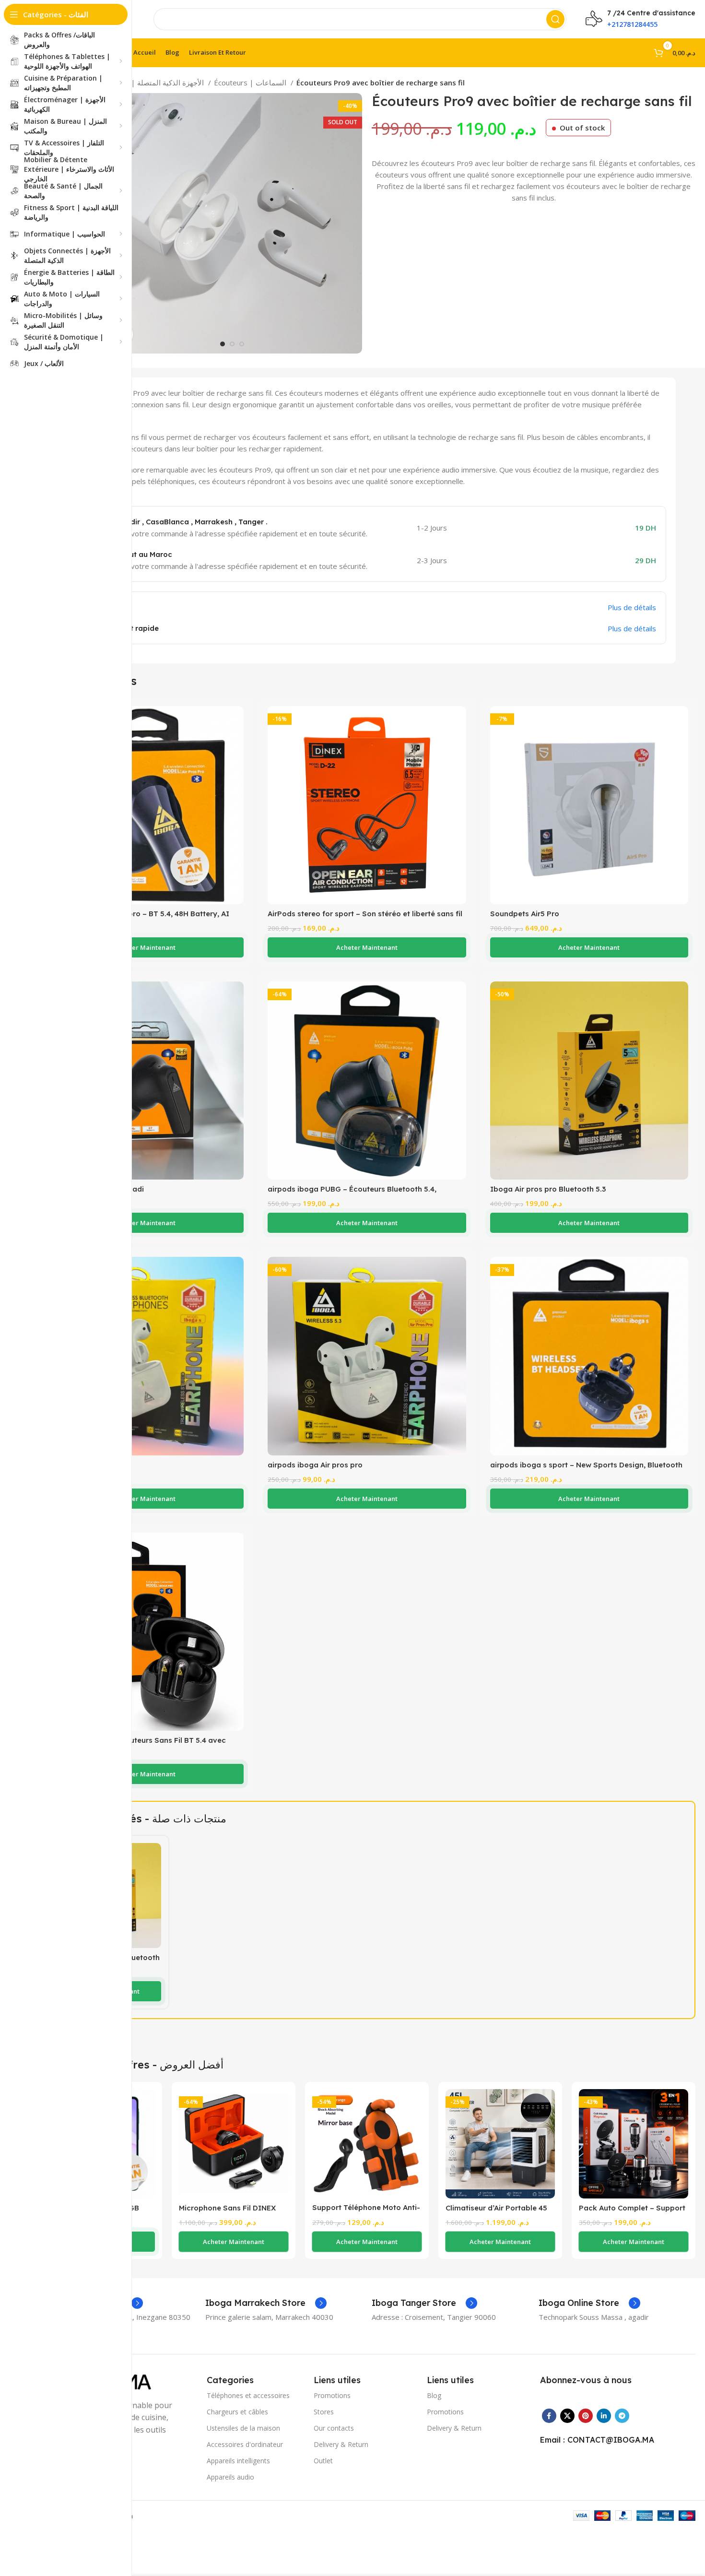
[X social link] (567, 2416)
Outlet (323, 2461)
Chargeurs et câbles (237, 2412)
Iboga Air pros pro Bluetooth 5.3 (548, 1189)
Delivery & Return (341, 2444)
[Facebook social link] (549, 2416)
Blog (434, 2395)
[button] (145, 947)
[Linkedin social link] (604, 2416)
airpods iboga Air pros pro (315, 1465)
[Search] (555, 19)
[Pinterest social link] (586, 2416)
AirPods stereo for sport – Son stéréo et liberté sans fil (365, 914)
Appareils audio (230, 2477)
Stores (324, 2412)
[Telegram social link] (622, 2416)
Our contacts (334, 2428)
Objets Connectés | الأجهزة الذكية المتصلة (137, 83)
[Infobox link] (266, 2303)
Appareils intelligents (238, 2461)
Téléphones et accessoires (248, 2395)
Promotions (332, 2395)
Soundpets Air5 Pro (525, 914)
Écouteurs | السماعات (251, 83)
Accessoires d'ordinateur (245, 2444)
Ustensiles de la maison (243, 2428)
